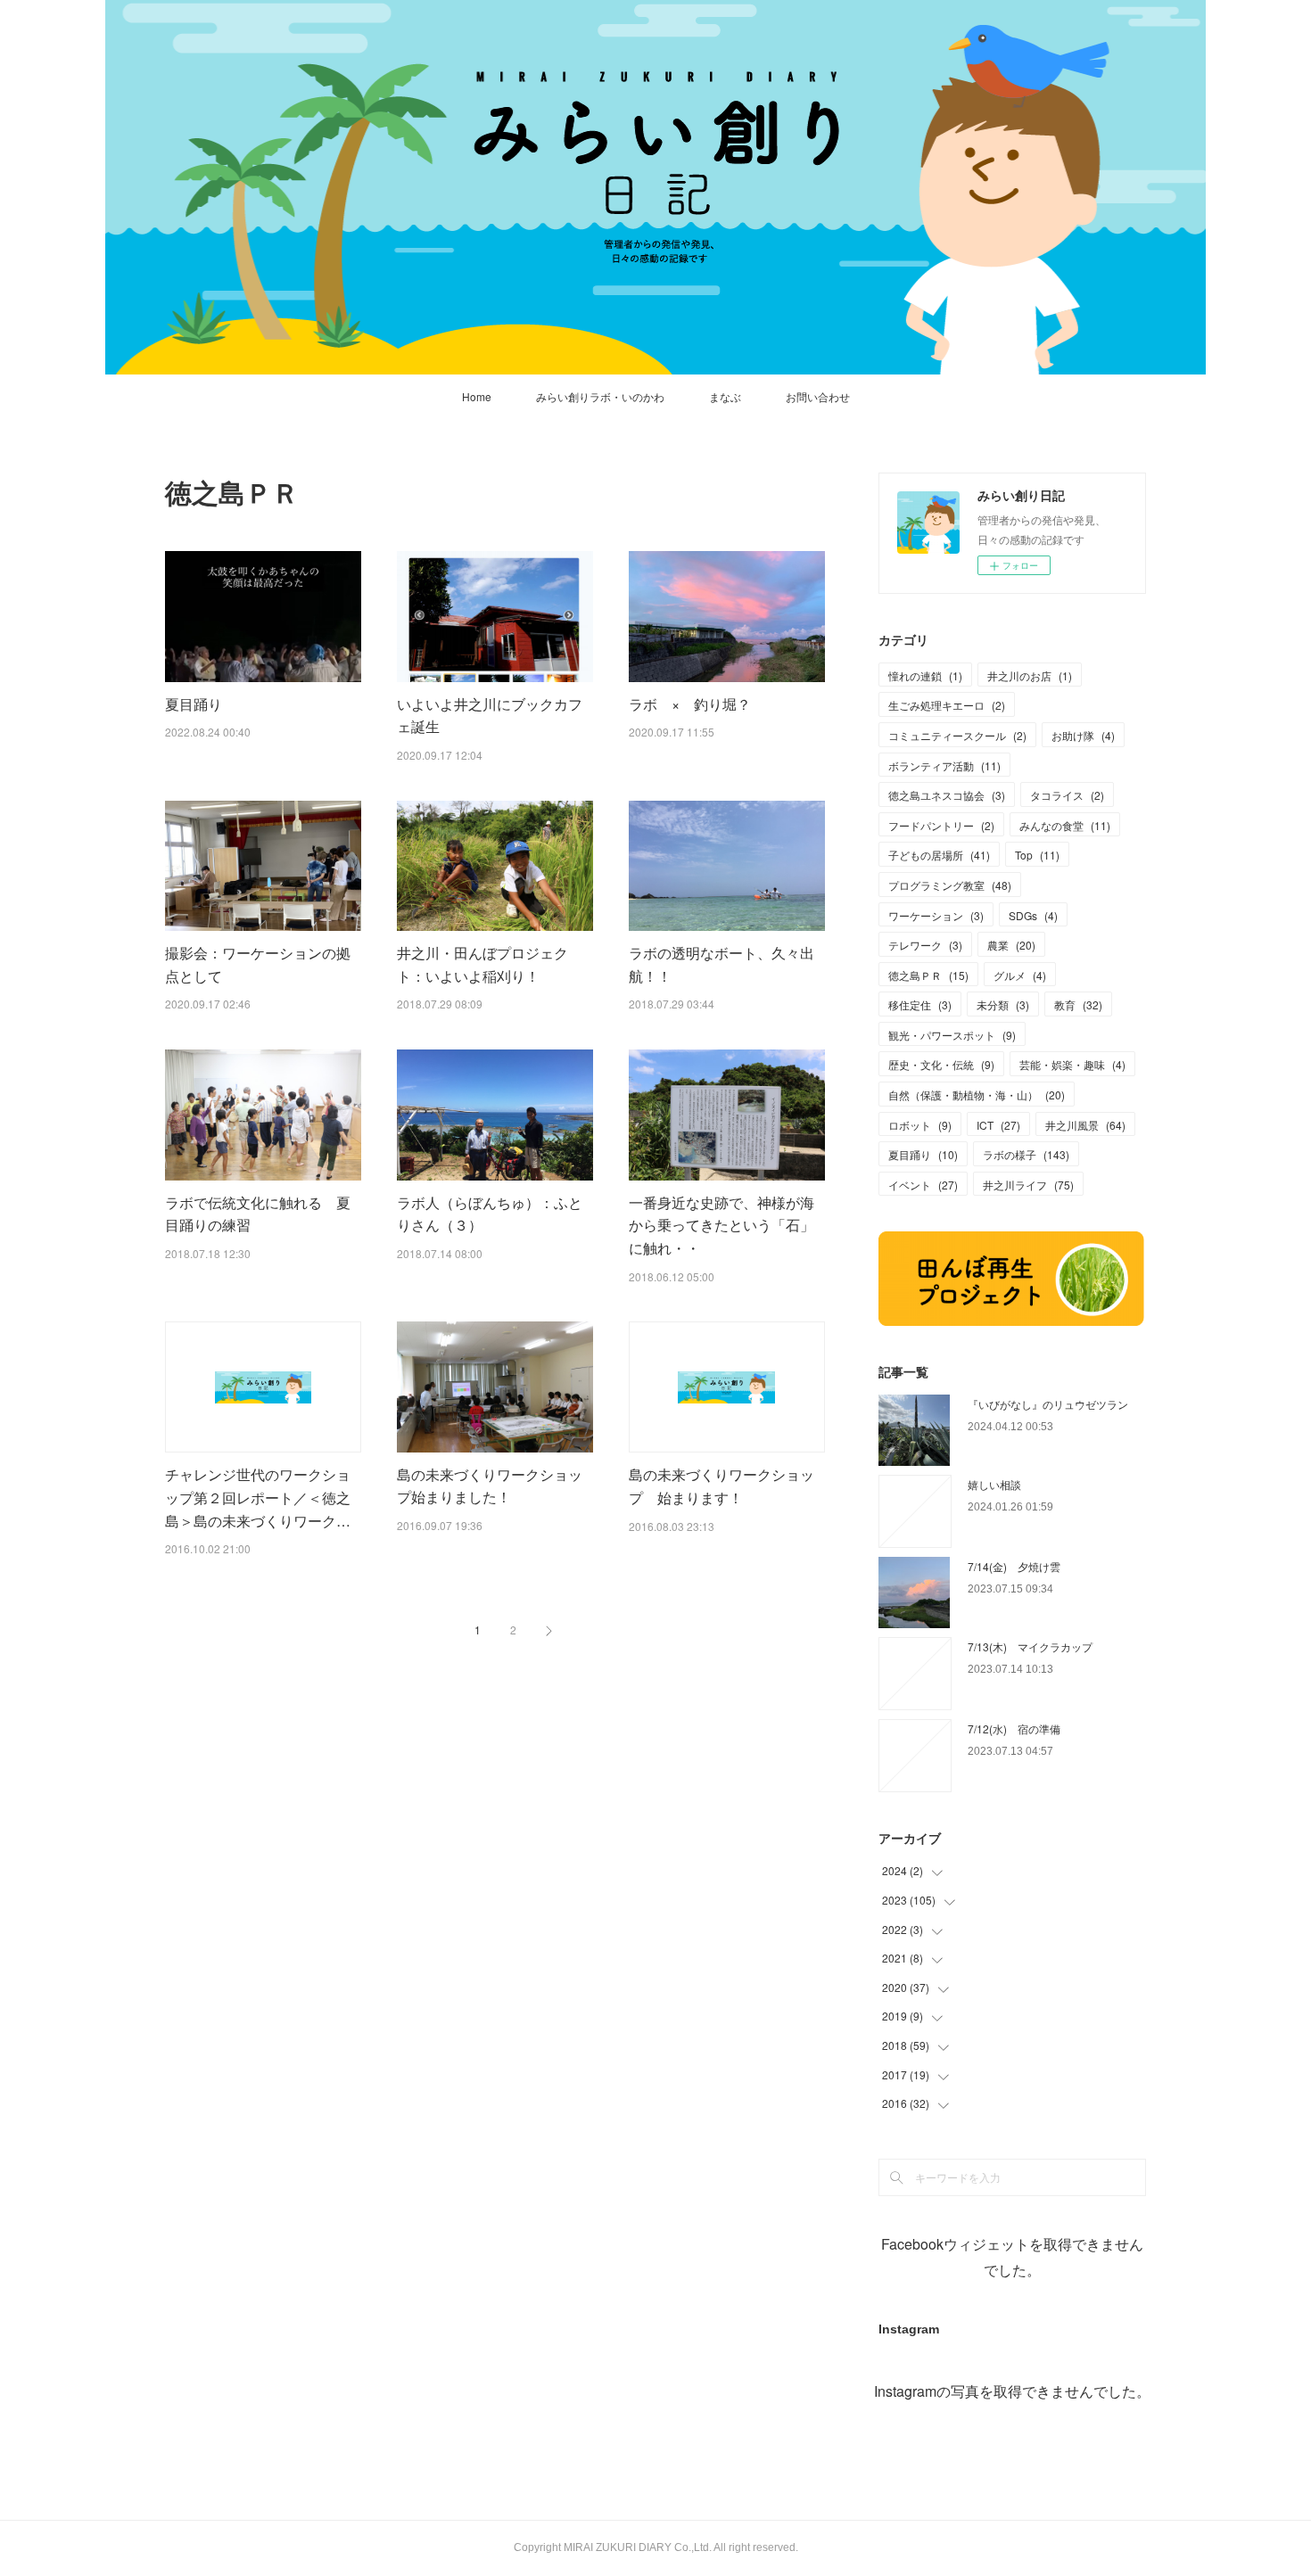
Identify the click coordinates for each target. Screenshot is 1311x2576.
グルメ (1020, 975)
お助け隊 (1083, 735)
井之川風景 (1085, 1125)
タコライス (1067, 795)
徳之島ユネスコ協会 (947, 795)
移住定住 (920, 1004)
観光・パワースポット (952, 1035)
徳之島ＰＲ (928, 975)
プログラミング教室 (950, 885)
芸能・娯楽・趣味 (1072, 1064)
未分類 (1003, 1004)
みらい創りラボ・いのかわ (600, 396)
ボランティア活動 (944, 765)
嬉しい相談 (994, 1484)
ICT (998, 1125)
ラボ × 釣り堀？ (690, 704)
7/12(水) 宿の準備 (1014, 1728)
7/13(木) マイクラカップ (1030, 1646)
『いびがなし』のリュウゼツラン (1048, 1404)
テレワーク (925, 945)
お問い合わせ (818, 396)
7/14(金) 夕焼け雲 (1014, 1566)
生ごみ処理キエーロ (947, 705)
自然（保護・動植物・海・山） (977, 1095)
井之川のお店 (1030, 675)
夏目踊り (194, 704)
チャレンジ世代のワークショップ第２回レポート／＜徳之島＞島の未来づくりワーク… (258, 1497)
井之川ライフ (1028, 1185)
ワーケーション (936, 915)
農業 (1011, 945)
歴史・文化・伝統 (941, 1064)
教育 (1078, 1004)
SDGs (1033, 915)
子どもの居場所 (939, 855)
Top (1037, 855)
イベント (923, 1185)
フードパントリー (941, 825)
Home (477, 396)
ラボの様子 (1026, 1154)
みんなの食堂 (1065, 825)
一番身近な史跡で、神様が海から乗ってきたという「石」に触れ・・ (721, 1225)
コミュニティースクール (957, 735)
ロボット (920, 1125)
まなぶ (725, 396)
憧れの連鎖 (925, 675)
